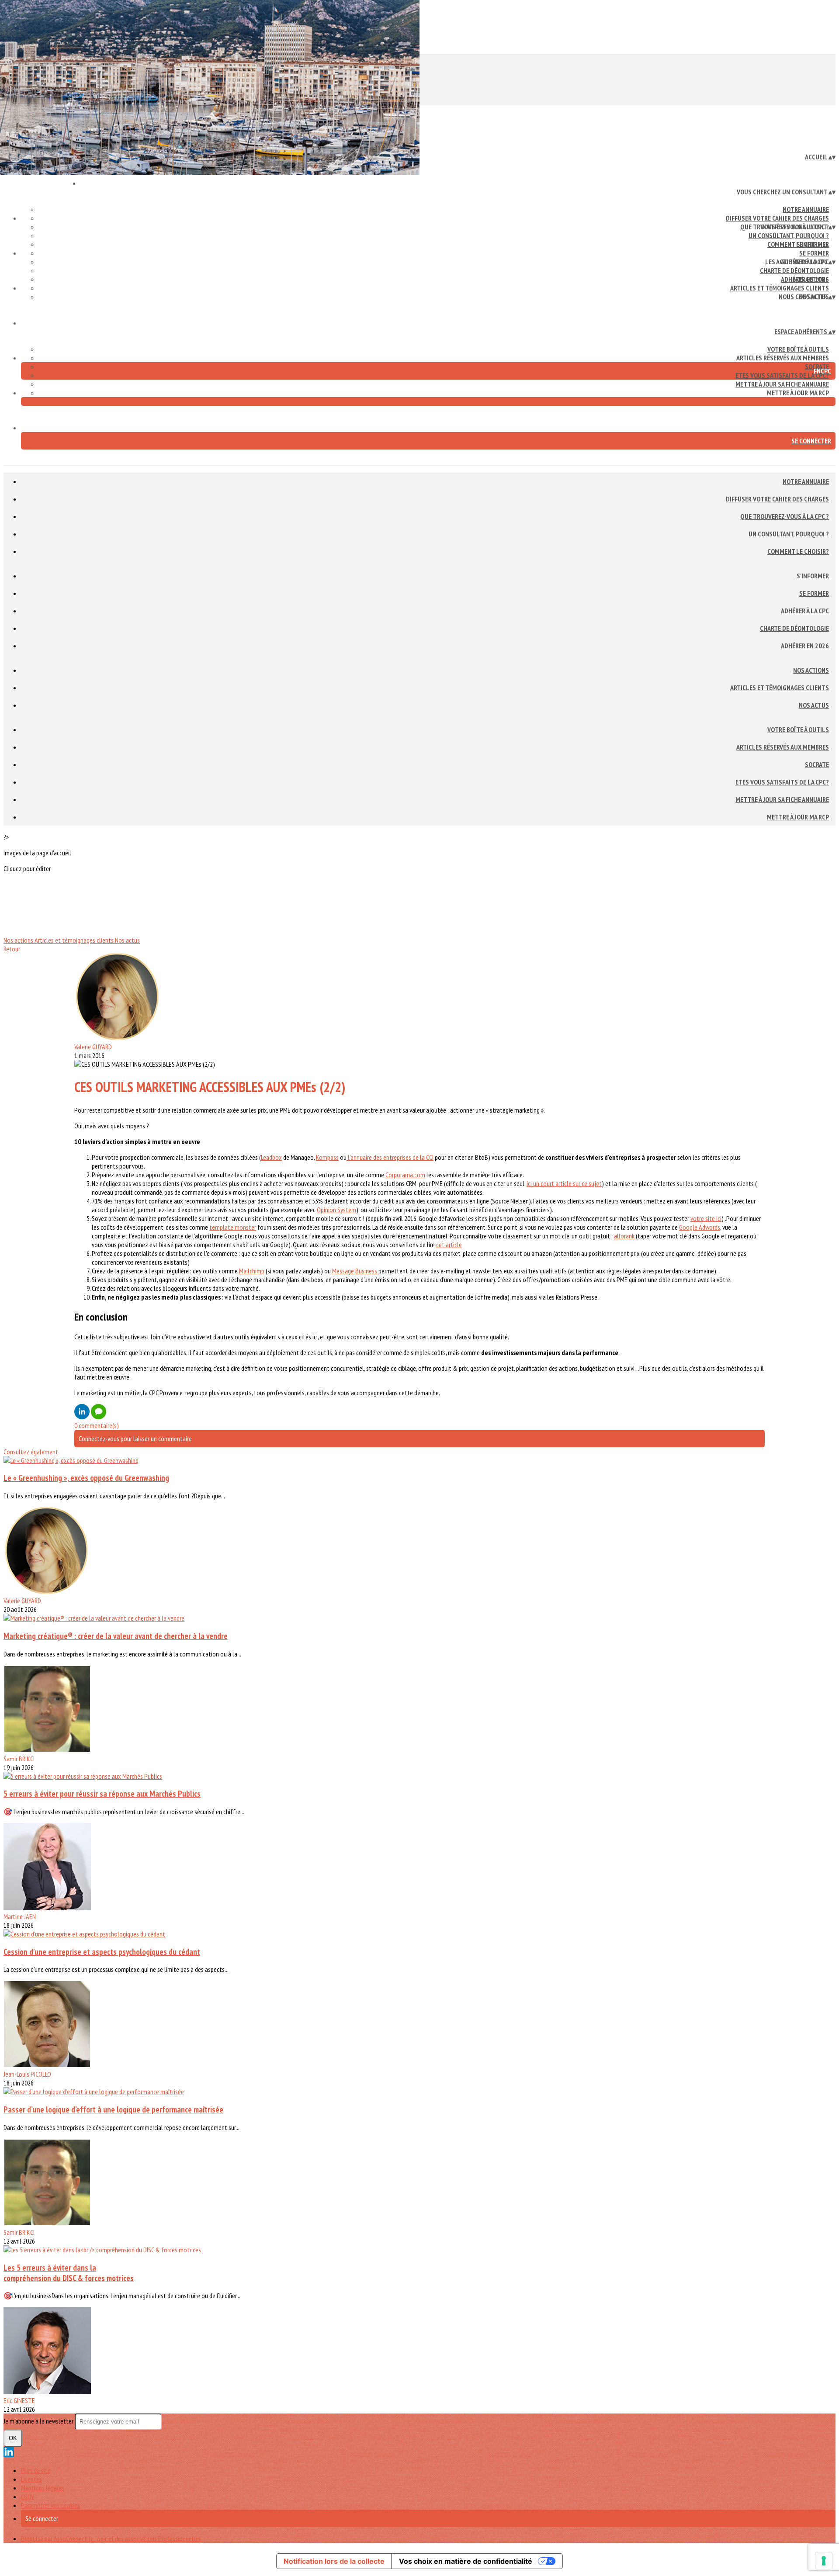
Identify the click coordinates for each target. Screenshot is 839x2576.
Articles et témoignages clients (780, 288)
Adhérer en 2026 (805, 646)
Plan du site (36, 2470)
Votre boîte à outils (798, 349)
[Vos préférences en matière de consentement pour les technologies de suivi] (824, 2561)
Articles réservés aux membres (783, 358)
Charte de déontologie (794, 270)
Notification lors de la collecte (334, 2561)
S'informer (813, 244)
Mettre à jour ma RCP (798, 393)
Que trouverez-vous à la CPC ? (785, 516)
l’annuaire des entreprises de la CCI (390, 1157)
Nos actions (811, 279)
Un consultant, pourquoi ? (789, 235)
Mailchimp (252, 1271)
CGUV (28, 2496)
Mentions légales (43, 2488)
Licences (31, 2479)
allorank (624, 1236)
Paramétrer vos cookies (50, 2505)
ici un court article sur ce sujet (564, 1183)
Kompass (327, 1157)
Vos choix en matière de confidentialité (466, 2561)
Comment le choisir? (798, 551)
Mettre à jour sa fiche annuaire (782, 384)
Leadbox (271, 1157)
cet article (449, 1245)
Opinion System (336, 1210)
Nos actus (814, 705)
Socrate (817, 764)
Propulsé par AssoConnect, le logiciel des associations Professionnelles (111, 2538)
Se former (814, 253)
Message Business (355, 1271)
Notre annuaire (806, 209)
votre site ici (706, 1218)
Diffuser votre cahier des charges (777, 218)
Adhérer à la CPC (805, 611)
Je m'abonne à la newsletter (39, 2421)
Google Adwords (700, 1227)
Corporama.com (405, 1175)
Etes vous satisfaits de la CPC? (782, 375)
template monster (233, 1227)
